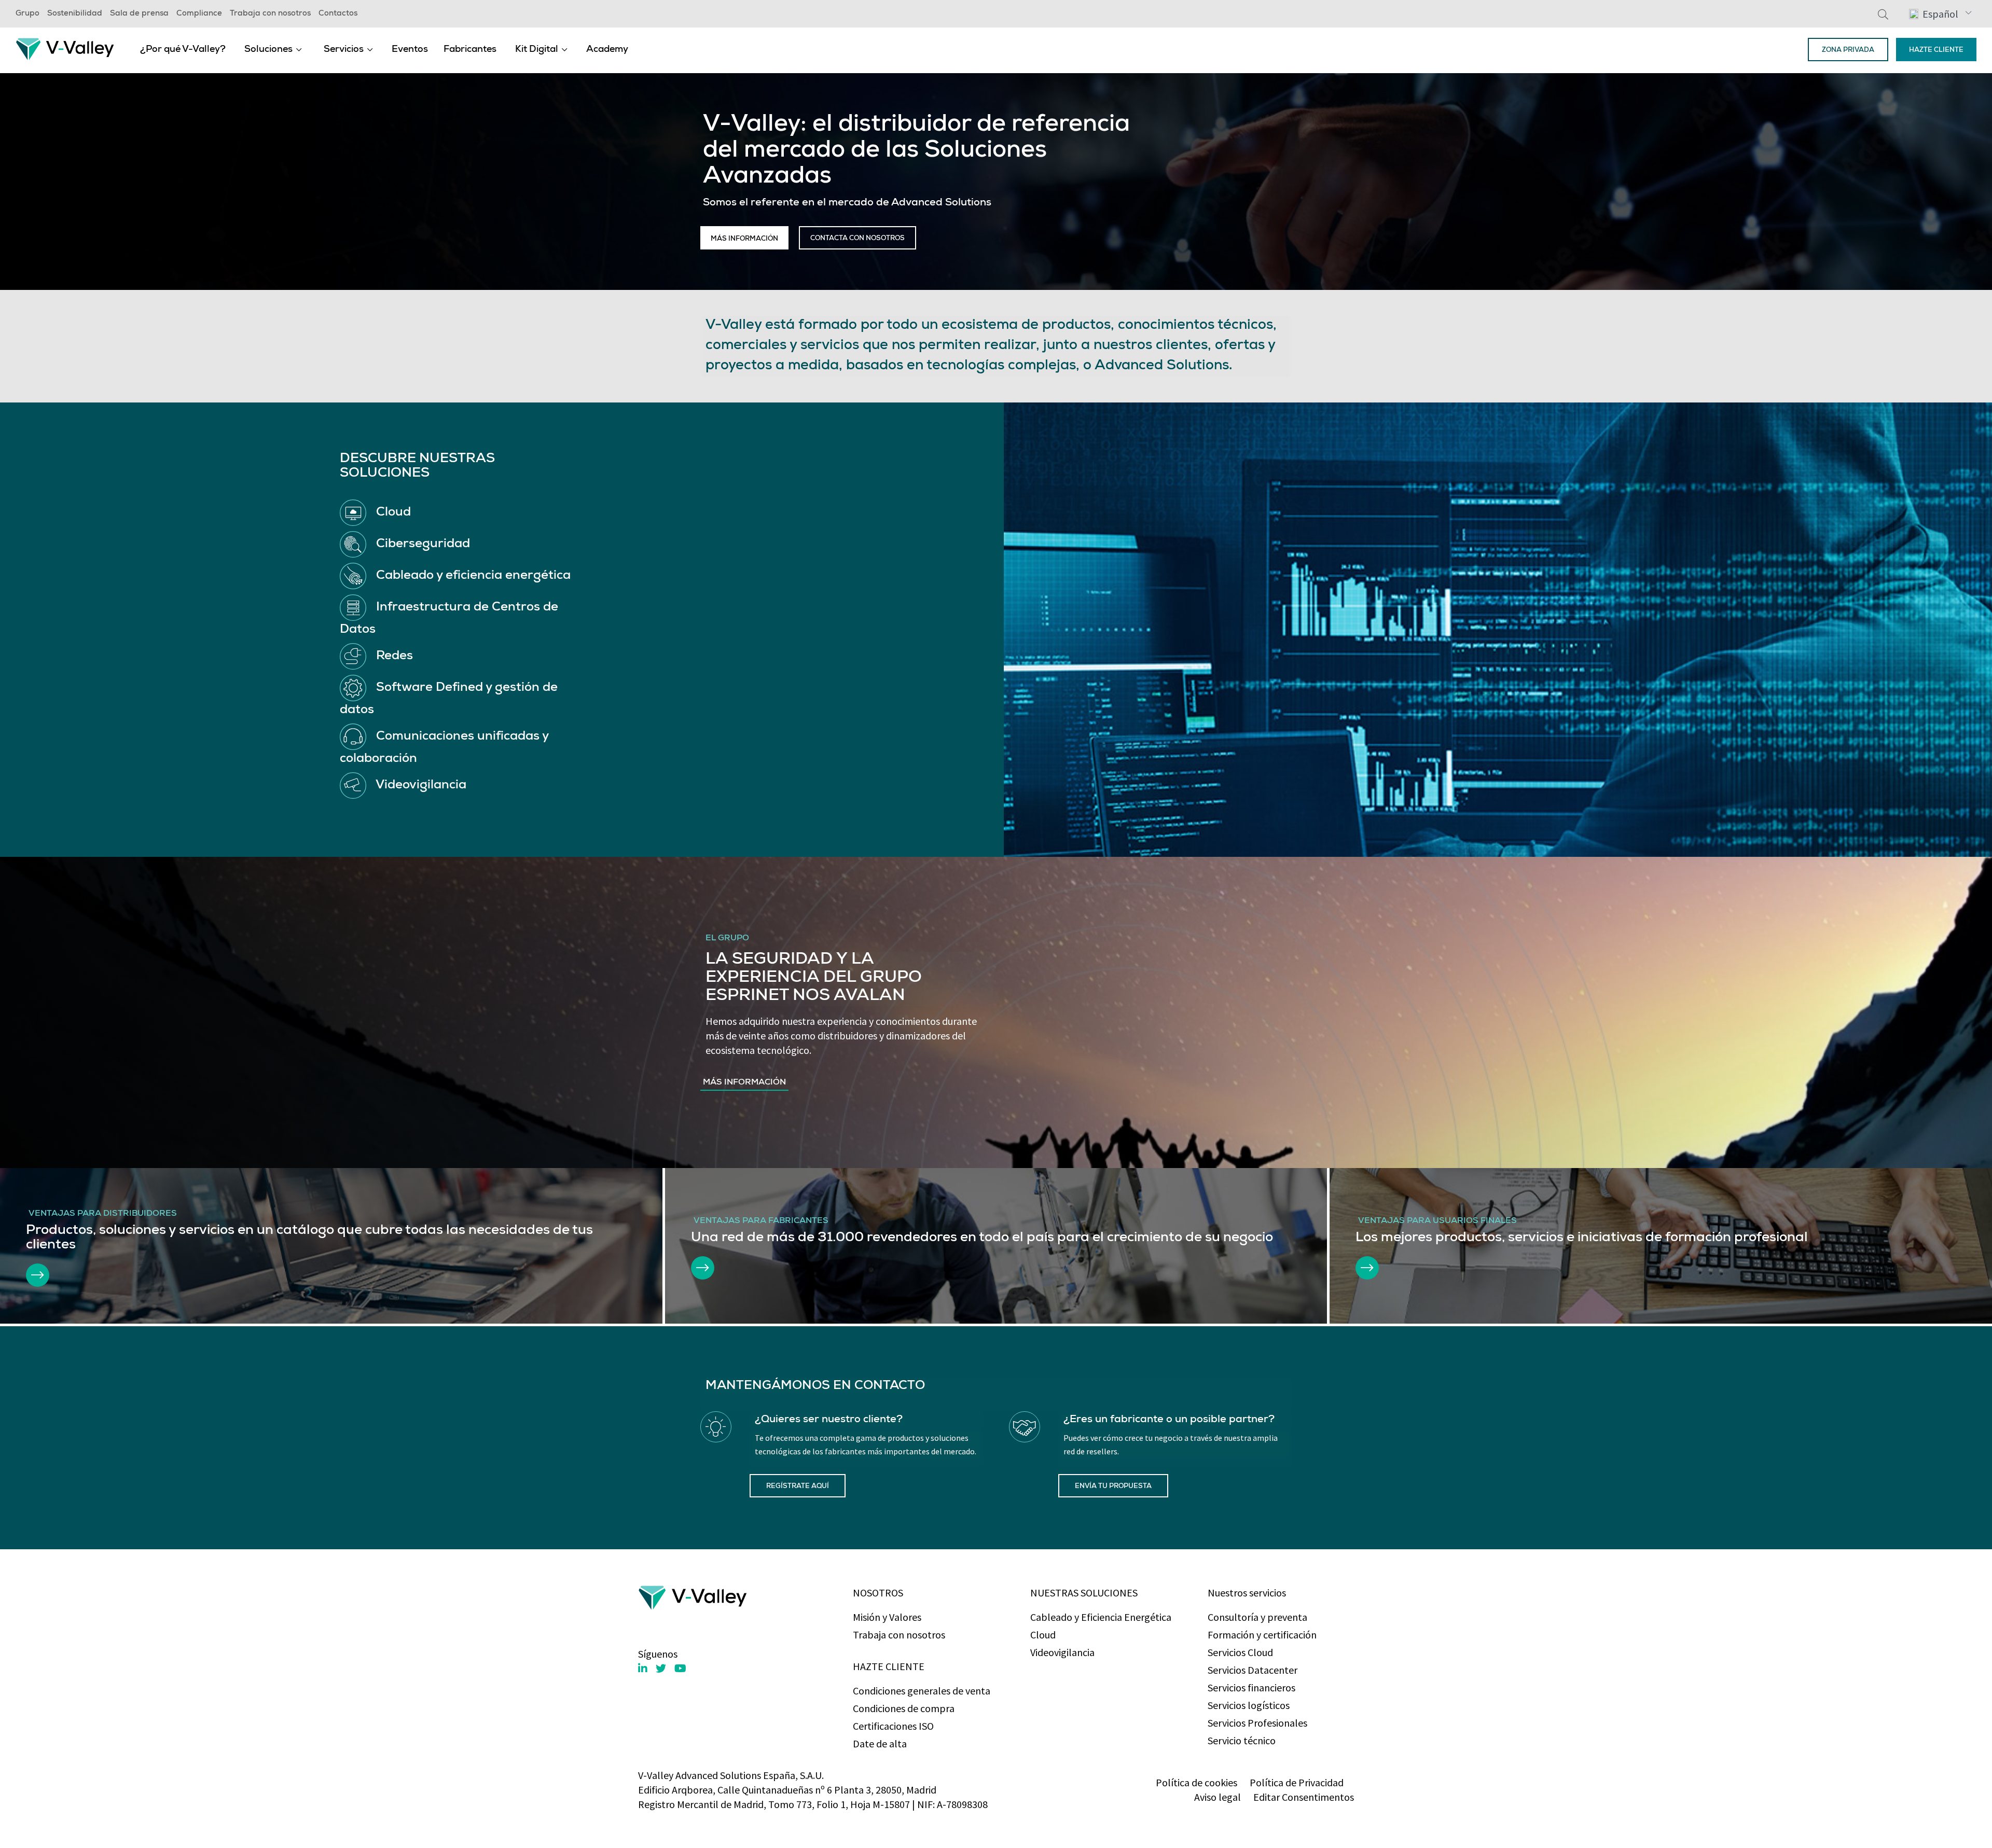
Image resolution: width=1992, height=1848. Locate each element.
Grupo (27, 14)
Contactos (338, 14)
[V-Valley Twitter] (661, 1668)
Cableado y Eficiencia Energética (1101, 1617)
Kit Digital (537, 50)
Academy (607, 50)
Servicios (344, 50)
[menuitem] (183, 49)
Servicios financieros (1251, 1687)
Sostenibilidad (75, 14)
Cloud (1043, 1635)
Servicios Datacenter (1253, 1670)
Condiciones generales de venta (922, 1691)
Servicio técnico (1242, 1740)
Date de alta (880, 1743)
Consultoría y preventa (1257, 1617)
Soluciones (268, 50)
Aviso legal (1218, 1797)
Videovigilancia (1062, 1652)
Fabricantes (470, 50)
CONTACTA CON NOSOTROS (857, 239)
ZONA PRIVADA (1848, 51)
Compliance (199, 14)
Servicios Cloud (1240, 1652)
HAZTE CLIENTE (1936, 51)
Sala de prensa (139, 14)
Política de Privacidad (1297, 1782)
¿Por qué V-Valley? (183, 50)
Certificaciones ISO (893, 1726)
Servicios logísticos (1249, 1705)
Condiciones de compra (904, 1708)
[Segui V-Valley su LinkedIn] (643, 1669)
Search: (1883, 14)
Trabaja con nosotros (270, 14)
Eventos (410, 50)
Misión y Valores (887, 1617)
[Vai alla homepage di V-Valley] (65, 48)
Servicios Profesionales (1257, 1723)
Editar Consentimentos (1304, 1797)
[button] (1940, 13)
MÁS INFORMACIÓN (744, 239)
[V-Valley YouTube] (680, 1668)
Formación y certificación (1262, 1635)
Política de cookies (1196, 1782)
